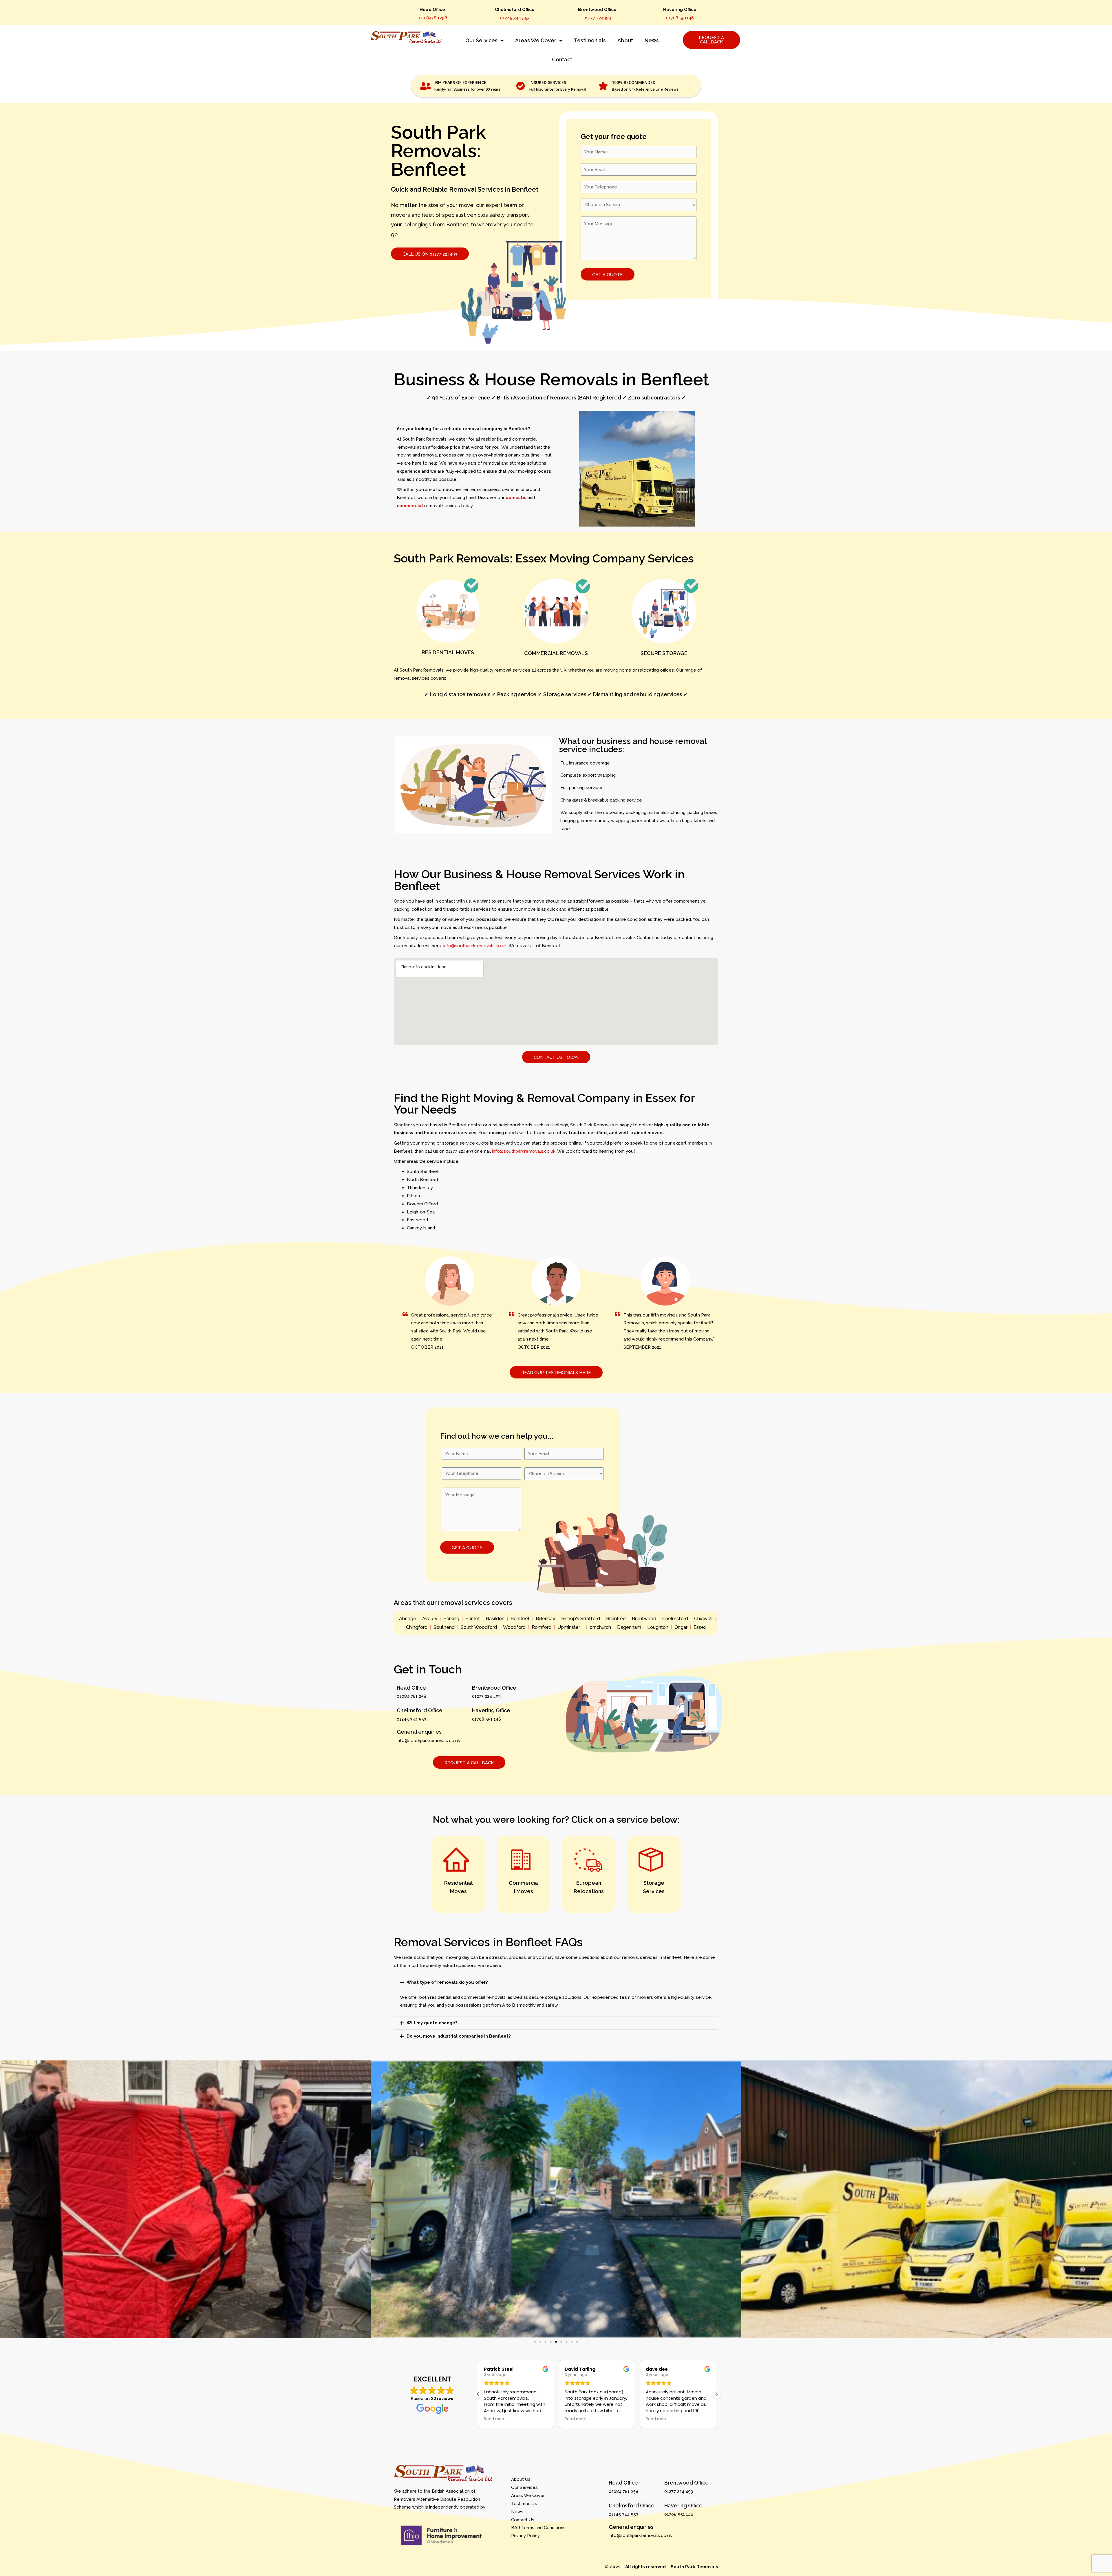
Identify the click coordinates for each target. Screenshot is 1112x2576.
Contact (562, 59)
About (625, 40)
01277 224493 (597, 18)
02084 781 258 (411, 1696)
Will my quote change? (432, 2023)
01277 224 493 (486, 1696)
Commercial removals (556, 653)
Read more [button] (495, 2419)
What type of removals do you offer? (447, 1982)
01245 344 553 (515, 18)
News (652, 40)
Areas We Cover (536, 40)
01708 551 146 (487, 1719)
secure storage (664, 653)
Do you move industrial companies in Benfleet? (459, 2036)
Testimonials (590, 40)
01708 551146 (680, 18)
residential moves (448, 652)
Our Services (481, 40)
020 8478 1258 (432, 18)
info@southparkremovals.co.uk (475, 946)
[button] (556, 1982)
